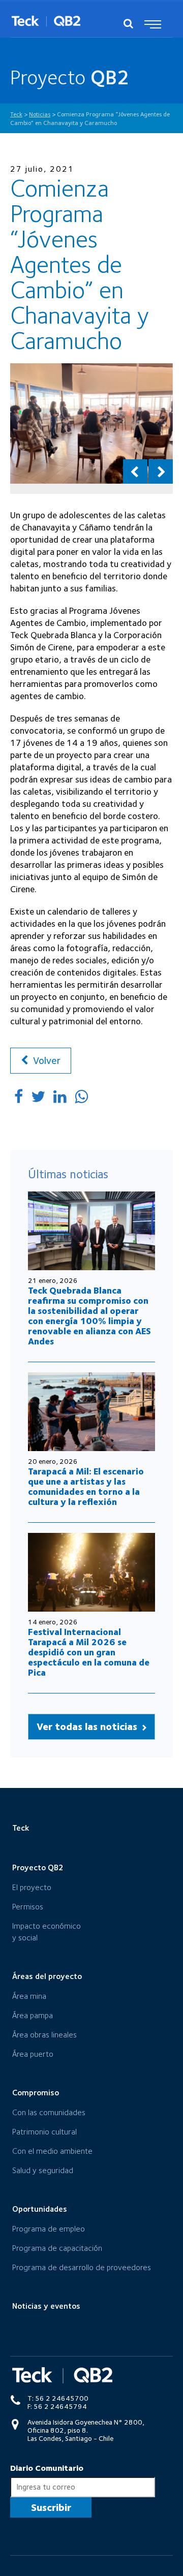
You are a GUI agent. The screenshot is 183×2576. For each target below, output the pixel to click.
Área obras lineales (44, 2035)
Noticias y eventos (46, 2306)
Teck (21, 1828)
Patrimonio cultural (44, 2132)
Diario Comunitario (47, 2468)
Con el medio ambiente (52, 2151)
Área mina (29, 1996)
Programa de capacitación (57, 2248)
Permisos (28, 1907)
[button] (135, 472)
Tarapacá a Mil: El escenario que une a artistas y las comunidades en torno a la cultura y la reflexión (86, 1486)
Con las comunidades (49, 2112)
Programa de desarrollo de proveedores (82, 2267)
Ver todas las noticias (88, 1726)
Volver (45, 1060)
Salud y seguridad (43, 2170)
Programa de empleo (49, 2229)
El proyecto (32, 1887)
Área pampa (33, 2015)
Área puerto (33, 2054)
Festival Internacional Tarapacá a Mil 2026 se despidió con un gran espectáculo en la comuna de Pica (89, 1652)
